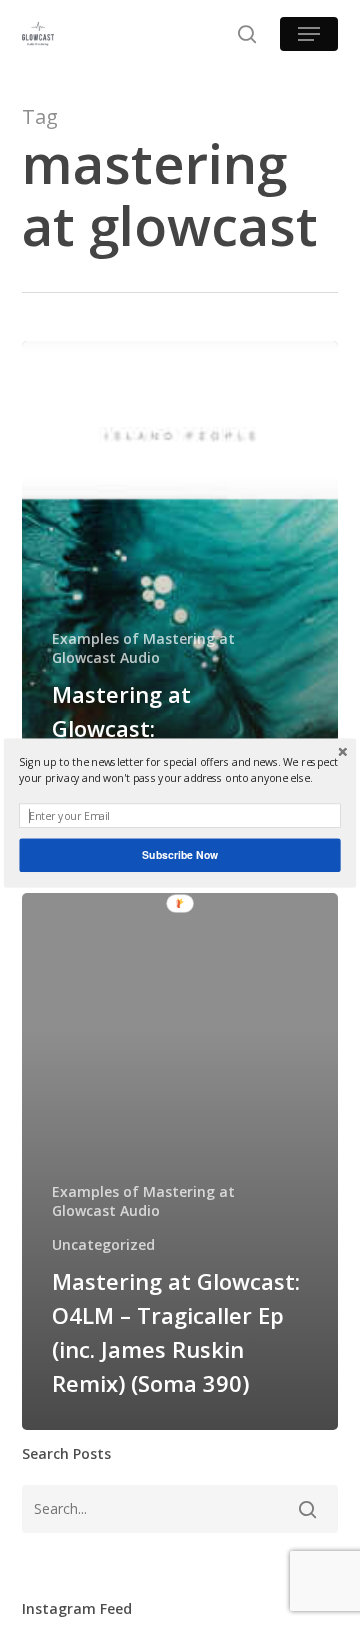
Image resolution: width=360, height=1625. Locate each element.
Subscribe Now (180, 854)
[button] (180, 769)
